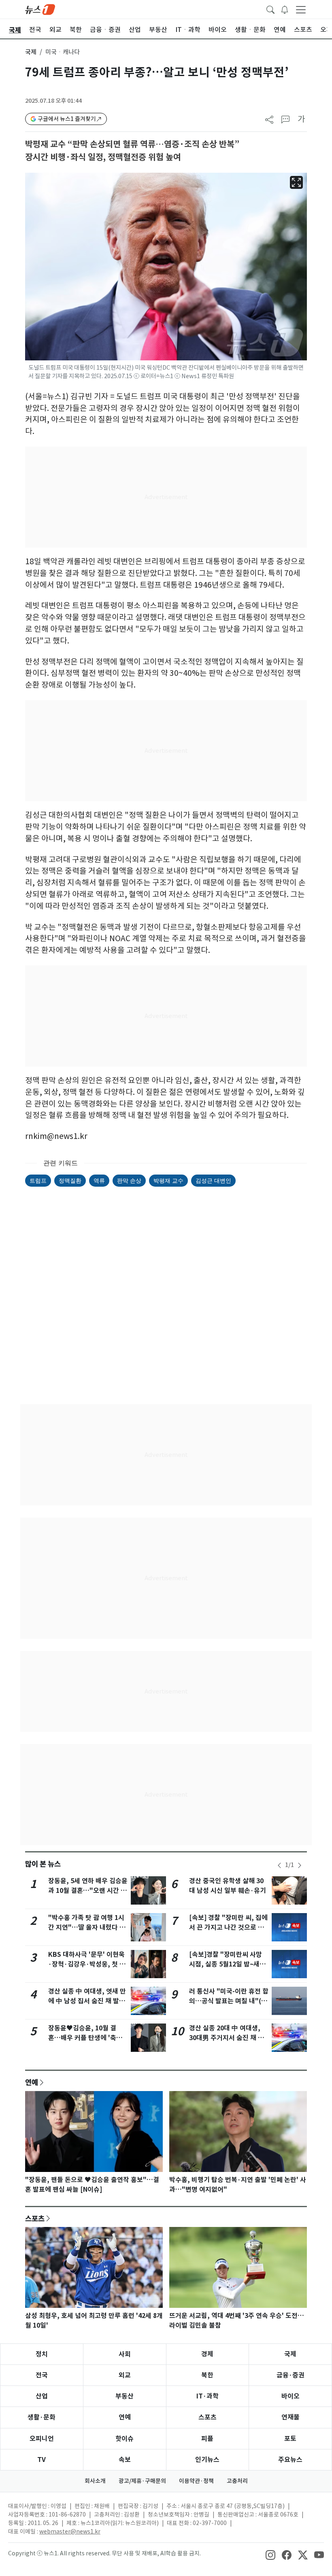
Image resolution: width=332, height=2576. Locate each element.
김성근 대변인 (213, 1180)
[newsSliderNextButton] (300, 1865)
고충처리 (237, 2481)
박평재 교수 (168, 1180)
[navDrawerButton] (301, 9)
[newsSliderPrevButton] (279, 1865)
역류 (99, 1180)
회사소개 (95, 2481)
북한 (207, 2375)
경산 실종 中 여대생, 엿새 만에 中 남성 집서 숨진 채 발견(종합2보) (87, 2001)
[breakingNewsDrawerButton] (285, 9)
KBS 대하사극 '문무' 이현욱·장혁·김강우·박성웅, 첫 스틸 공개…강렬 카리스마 (87, 1964)
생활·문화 (41, 2417)
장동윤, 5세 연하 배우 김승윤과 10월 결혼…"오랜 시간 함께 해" (88, 1891)
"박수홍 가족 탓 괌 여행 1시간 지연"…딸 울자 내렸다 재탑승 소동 (87, 1927)
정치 (42, 2354)
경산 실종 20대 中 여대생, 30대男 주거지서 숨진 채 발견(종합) (227, 2038)
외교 (125, 2375)
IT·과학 (207, 2396)
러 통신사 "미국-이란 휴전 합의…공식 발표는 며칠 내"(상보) (229, 2001)
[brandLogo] (40, 9)
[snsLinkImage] (270, 2554)
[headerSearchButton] (270, 9)
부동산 (125, 2396)
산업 (42, 2396)
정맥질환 (70, 1180)
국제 (31, 52)
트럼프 (38, 1180)
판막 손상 (129, 1180)
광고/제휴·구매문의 (142, 2481)
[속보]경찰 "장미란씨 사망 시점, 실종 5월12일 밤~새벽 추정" (227, 1964)
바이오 (290, 2396)
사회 (125, 2354)
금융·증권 (290, 2375)
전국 (42, 2375)
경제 (207, 2354)
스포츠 (35, 2218)
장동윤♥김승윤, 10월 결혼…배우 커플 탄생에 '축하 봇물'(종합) (85, 2038)
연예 (32, 2082)
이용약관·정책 (196, 2481)
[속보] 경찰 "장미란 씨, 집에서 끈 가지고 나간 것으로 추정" (228, 1927)
